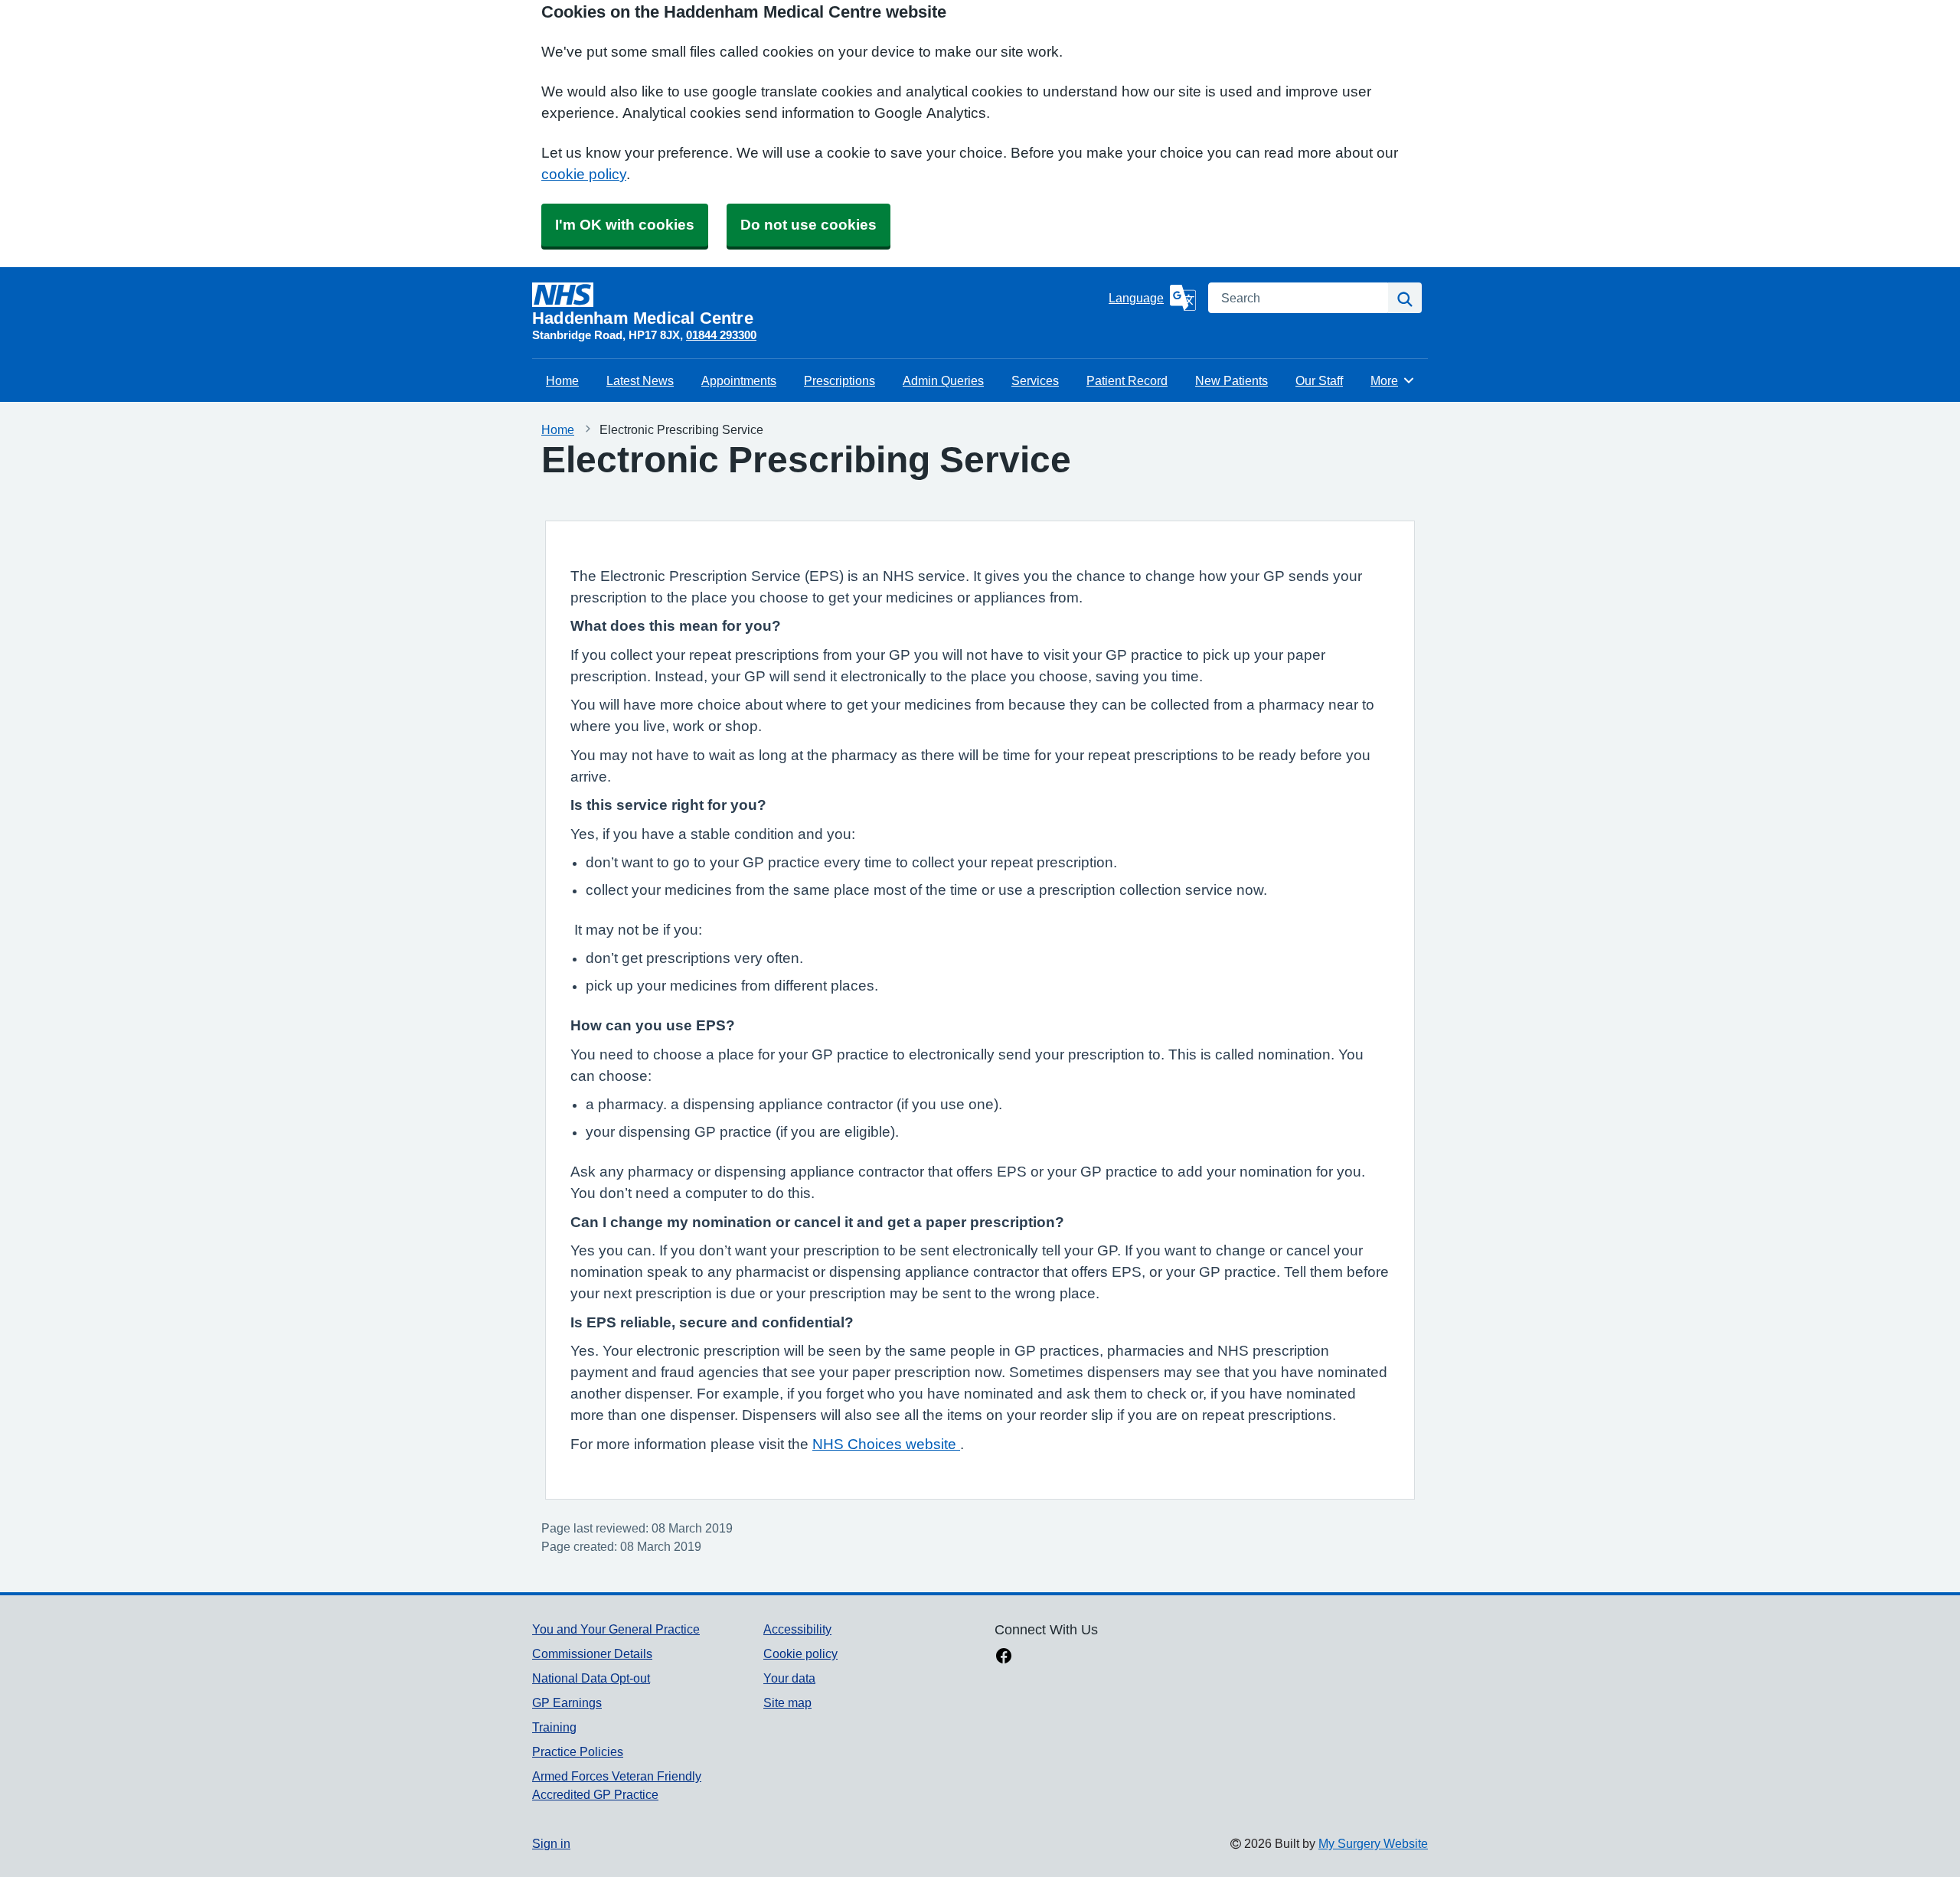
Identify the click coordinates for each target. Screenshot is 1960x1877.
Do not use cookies (808, 225)
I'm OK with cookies (625, 225)
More (1393, 380)
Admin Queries (943, 380)
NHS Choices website (886, 1444)
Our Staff (1319, 380)
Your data (789, 1678)
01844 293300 (721, 335)
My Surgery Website (1373, 1843)
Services (1035, 380)
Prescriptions (840, 380)
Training (554, 1727)
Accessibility (797, 1629)
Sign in (551, 1843)
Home (562, 380)
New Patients (1232, 380)
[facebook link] (1004, 1657)
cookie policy (584, 174)
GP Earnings (567, 1702)
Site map (787, 1702)
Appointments (739, 380)
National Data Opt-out (591, 1678)
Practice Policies (578, 1751)
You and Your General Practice (616, 1629)
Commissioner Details (592, 1653)
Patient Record (1127, 380)
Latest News (640, 380)
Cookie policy (800, 1653)
